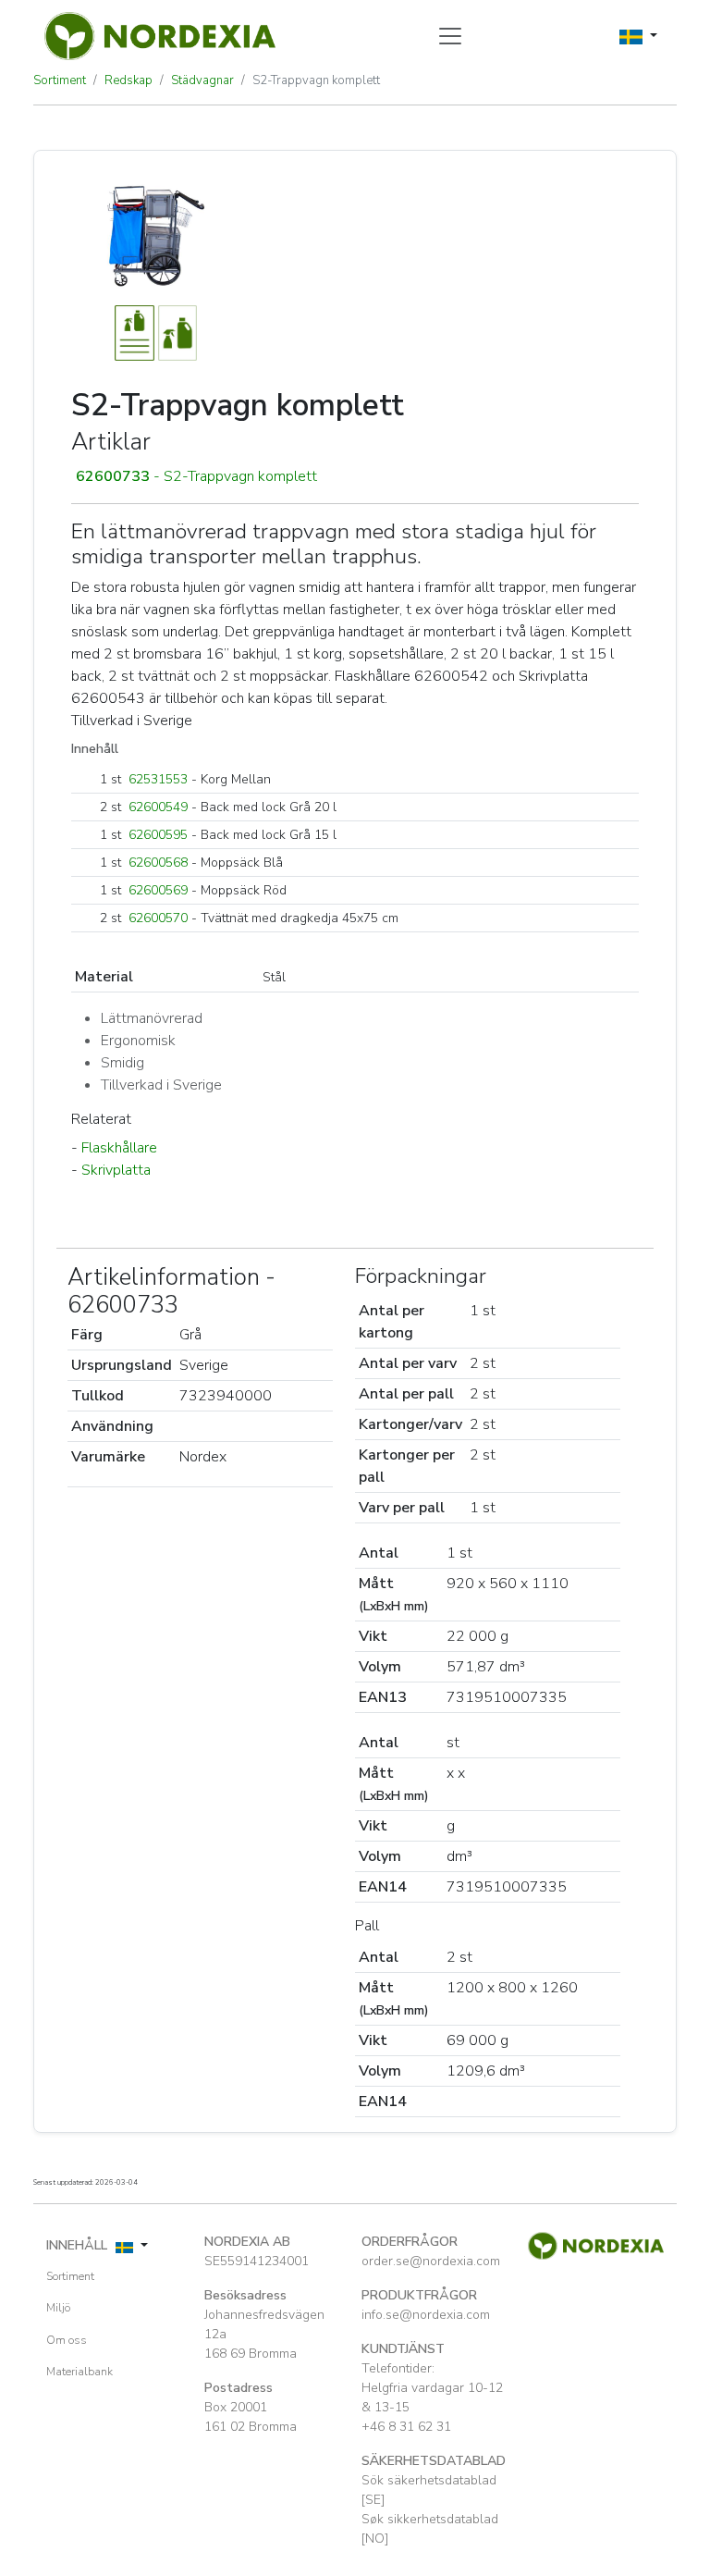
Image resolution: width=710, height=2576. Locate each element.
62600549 (158, 807)
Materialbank (80, 2372)
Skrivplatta (116, 1170)
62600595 (158, 835)
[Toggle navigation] (450, 36)
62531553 (158, 779)
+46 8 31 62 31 (406, 2427)
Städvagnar (202, 80)
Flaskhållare (119, 1148)
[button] (355, 476)
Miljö (58, 2308)
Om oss (67, 2340)
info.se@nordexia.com (426, 2315)
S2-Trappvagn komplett (316, 80)
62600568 (158, 863)
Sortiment (60, 80)
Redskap (129, 80)
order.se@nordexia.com (431, 2261)
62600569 (158, 890)
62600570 (158, 918)
